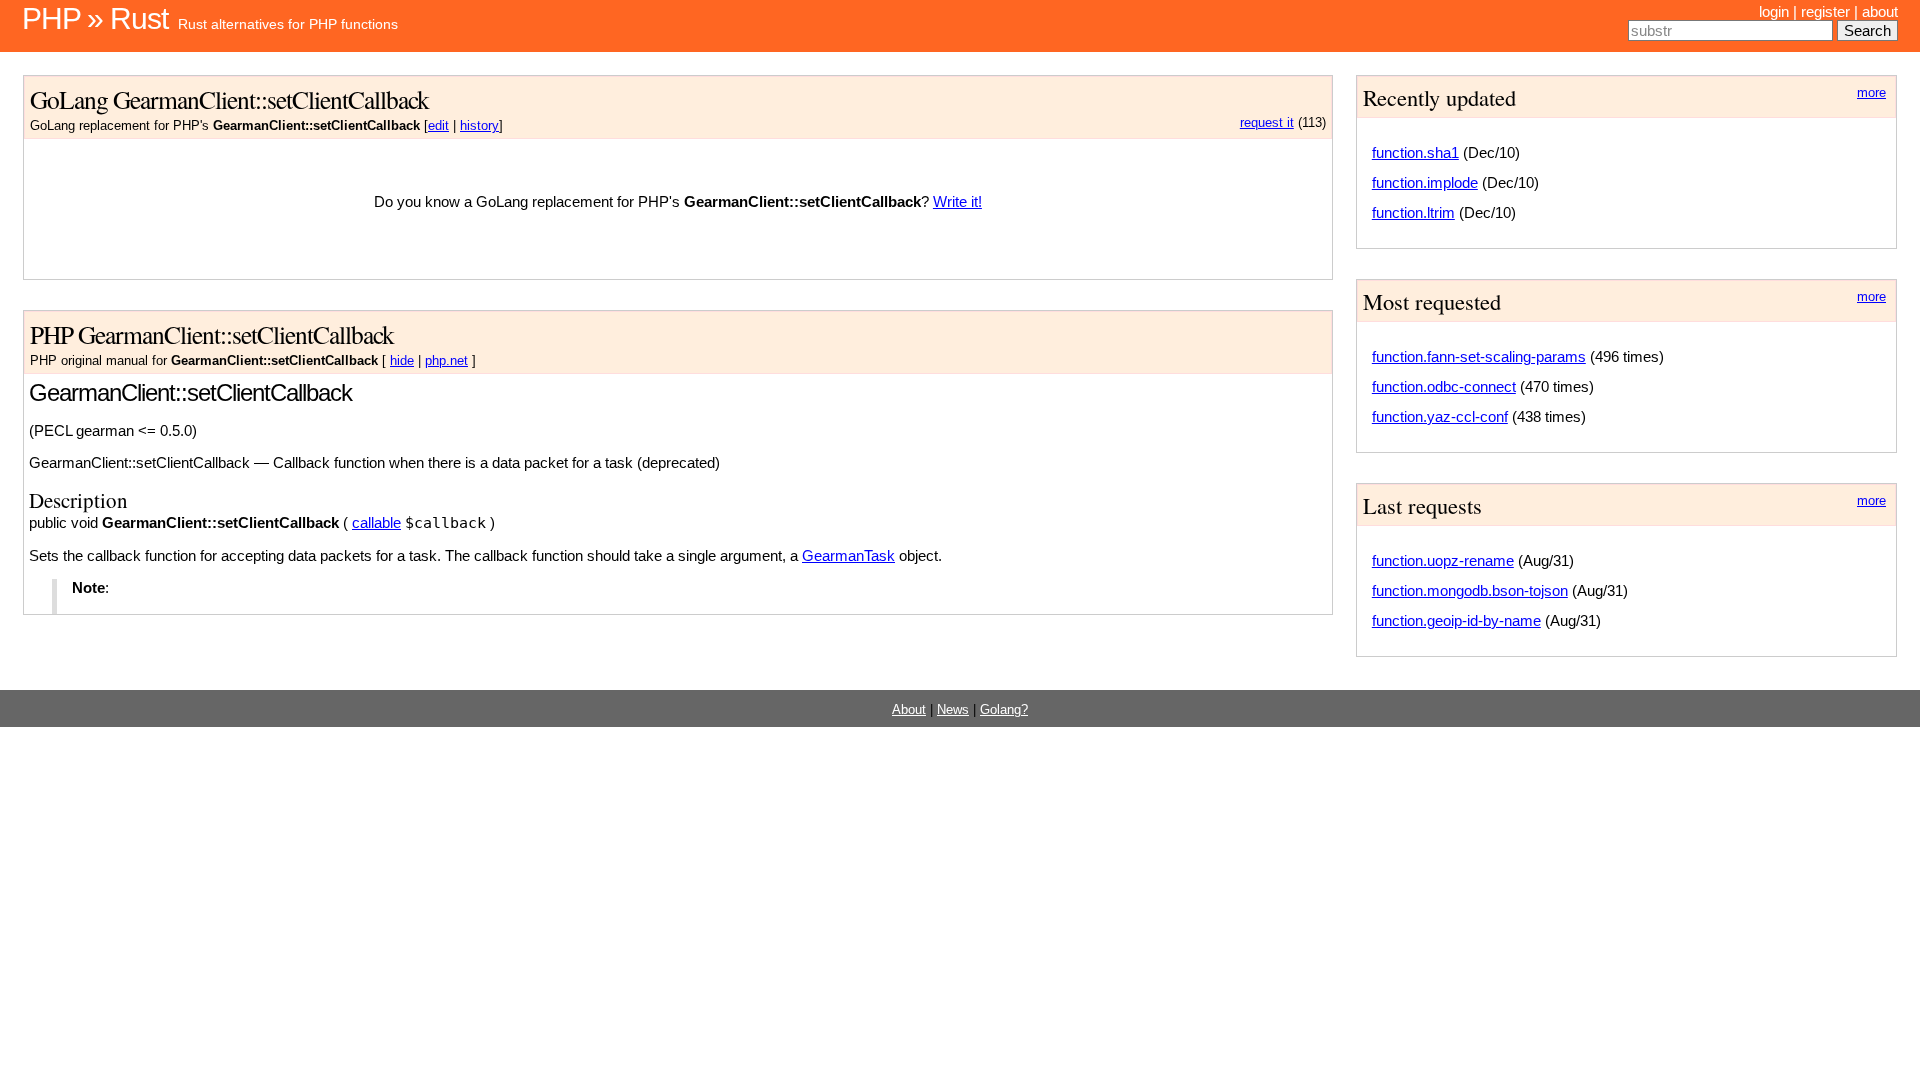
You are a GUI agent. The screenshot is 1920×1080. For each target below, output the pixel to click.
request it (1267, 123)
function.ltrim (1413, 212)
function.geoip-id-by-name (1456, 620)
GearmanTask (848, 555)
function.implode (1425, 182)
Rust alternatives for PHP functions (288, 24)
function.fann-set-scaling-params (1479, 356)
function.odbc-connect (1444, 386)
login (1774, 11)
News (953, 710)
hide (402, 361)
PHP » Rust (95, 18)
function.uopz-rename (1443, 560)
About (909, 710)
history (479, 126)
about (1880, 11)
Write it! (957, 201)
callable (376, 522)
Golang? (1004, 710)
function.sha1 (1415, 152)
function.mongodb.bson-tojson (1470, 590)
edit (438, 126)
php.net (446, 361)
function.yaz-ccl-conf (1440, 416)
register (1825, 11)
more (1871, 93)
